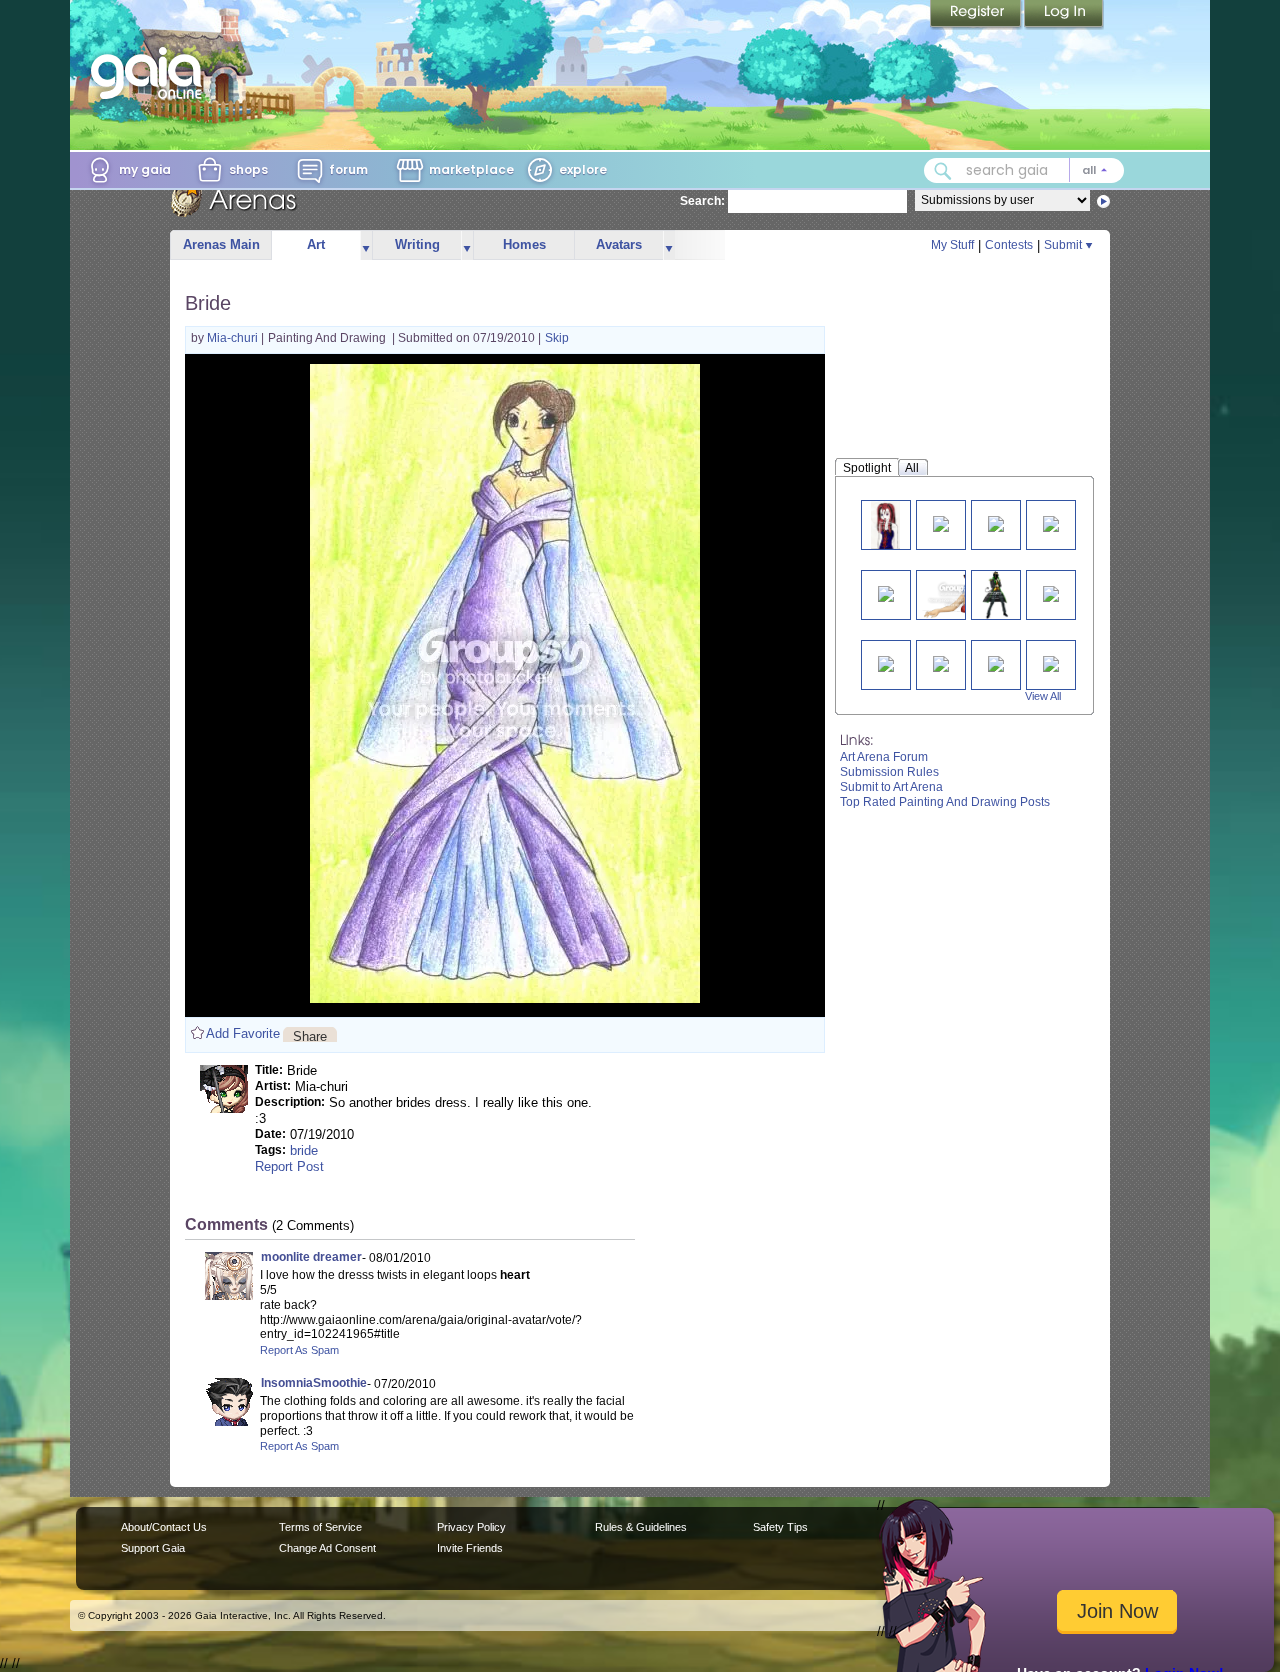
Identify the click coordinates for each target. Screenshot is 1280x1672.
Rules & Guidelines (641, 1527)
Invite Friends (470, 1548)
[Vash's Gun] (1051, 592)
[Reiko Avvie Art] (957, 594)
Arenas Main (221, 244)
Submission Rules (889, 772)
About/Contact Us (164, 1527)
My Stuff (952, 245)
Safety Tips (780, 1527)
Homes (524, 244)
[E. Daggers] (886, 524)
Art (316, 244)
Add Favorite (243, 1033)
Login (1064, 15)
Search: (702, 201)
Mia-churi (234, 338)
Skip (557, 338)
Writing (417, 244)
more (366, 245)
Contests (1009, 245)
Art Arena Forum (884, 757)
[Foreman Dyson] (941, 522)
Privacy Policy (471, 1527)
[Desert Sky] (1051, 662)
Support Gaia (153, 1548)
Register (977, 15)
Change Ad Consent (327, 1548)
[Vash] (886, 662)
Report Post (289, 1166)
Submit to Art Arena (891, 787)
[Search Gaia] (943, 171)
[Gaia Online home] (151, 73)
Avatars (619, 244)
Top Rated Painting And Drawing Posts (945, 802)
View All (1043, 696)
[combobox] (1024, 170)
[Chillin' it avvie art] (995, 594)
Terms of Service (320, 1527)
